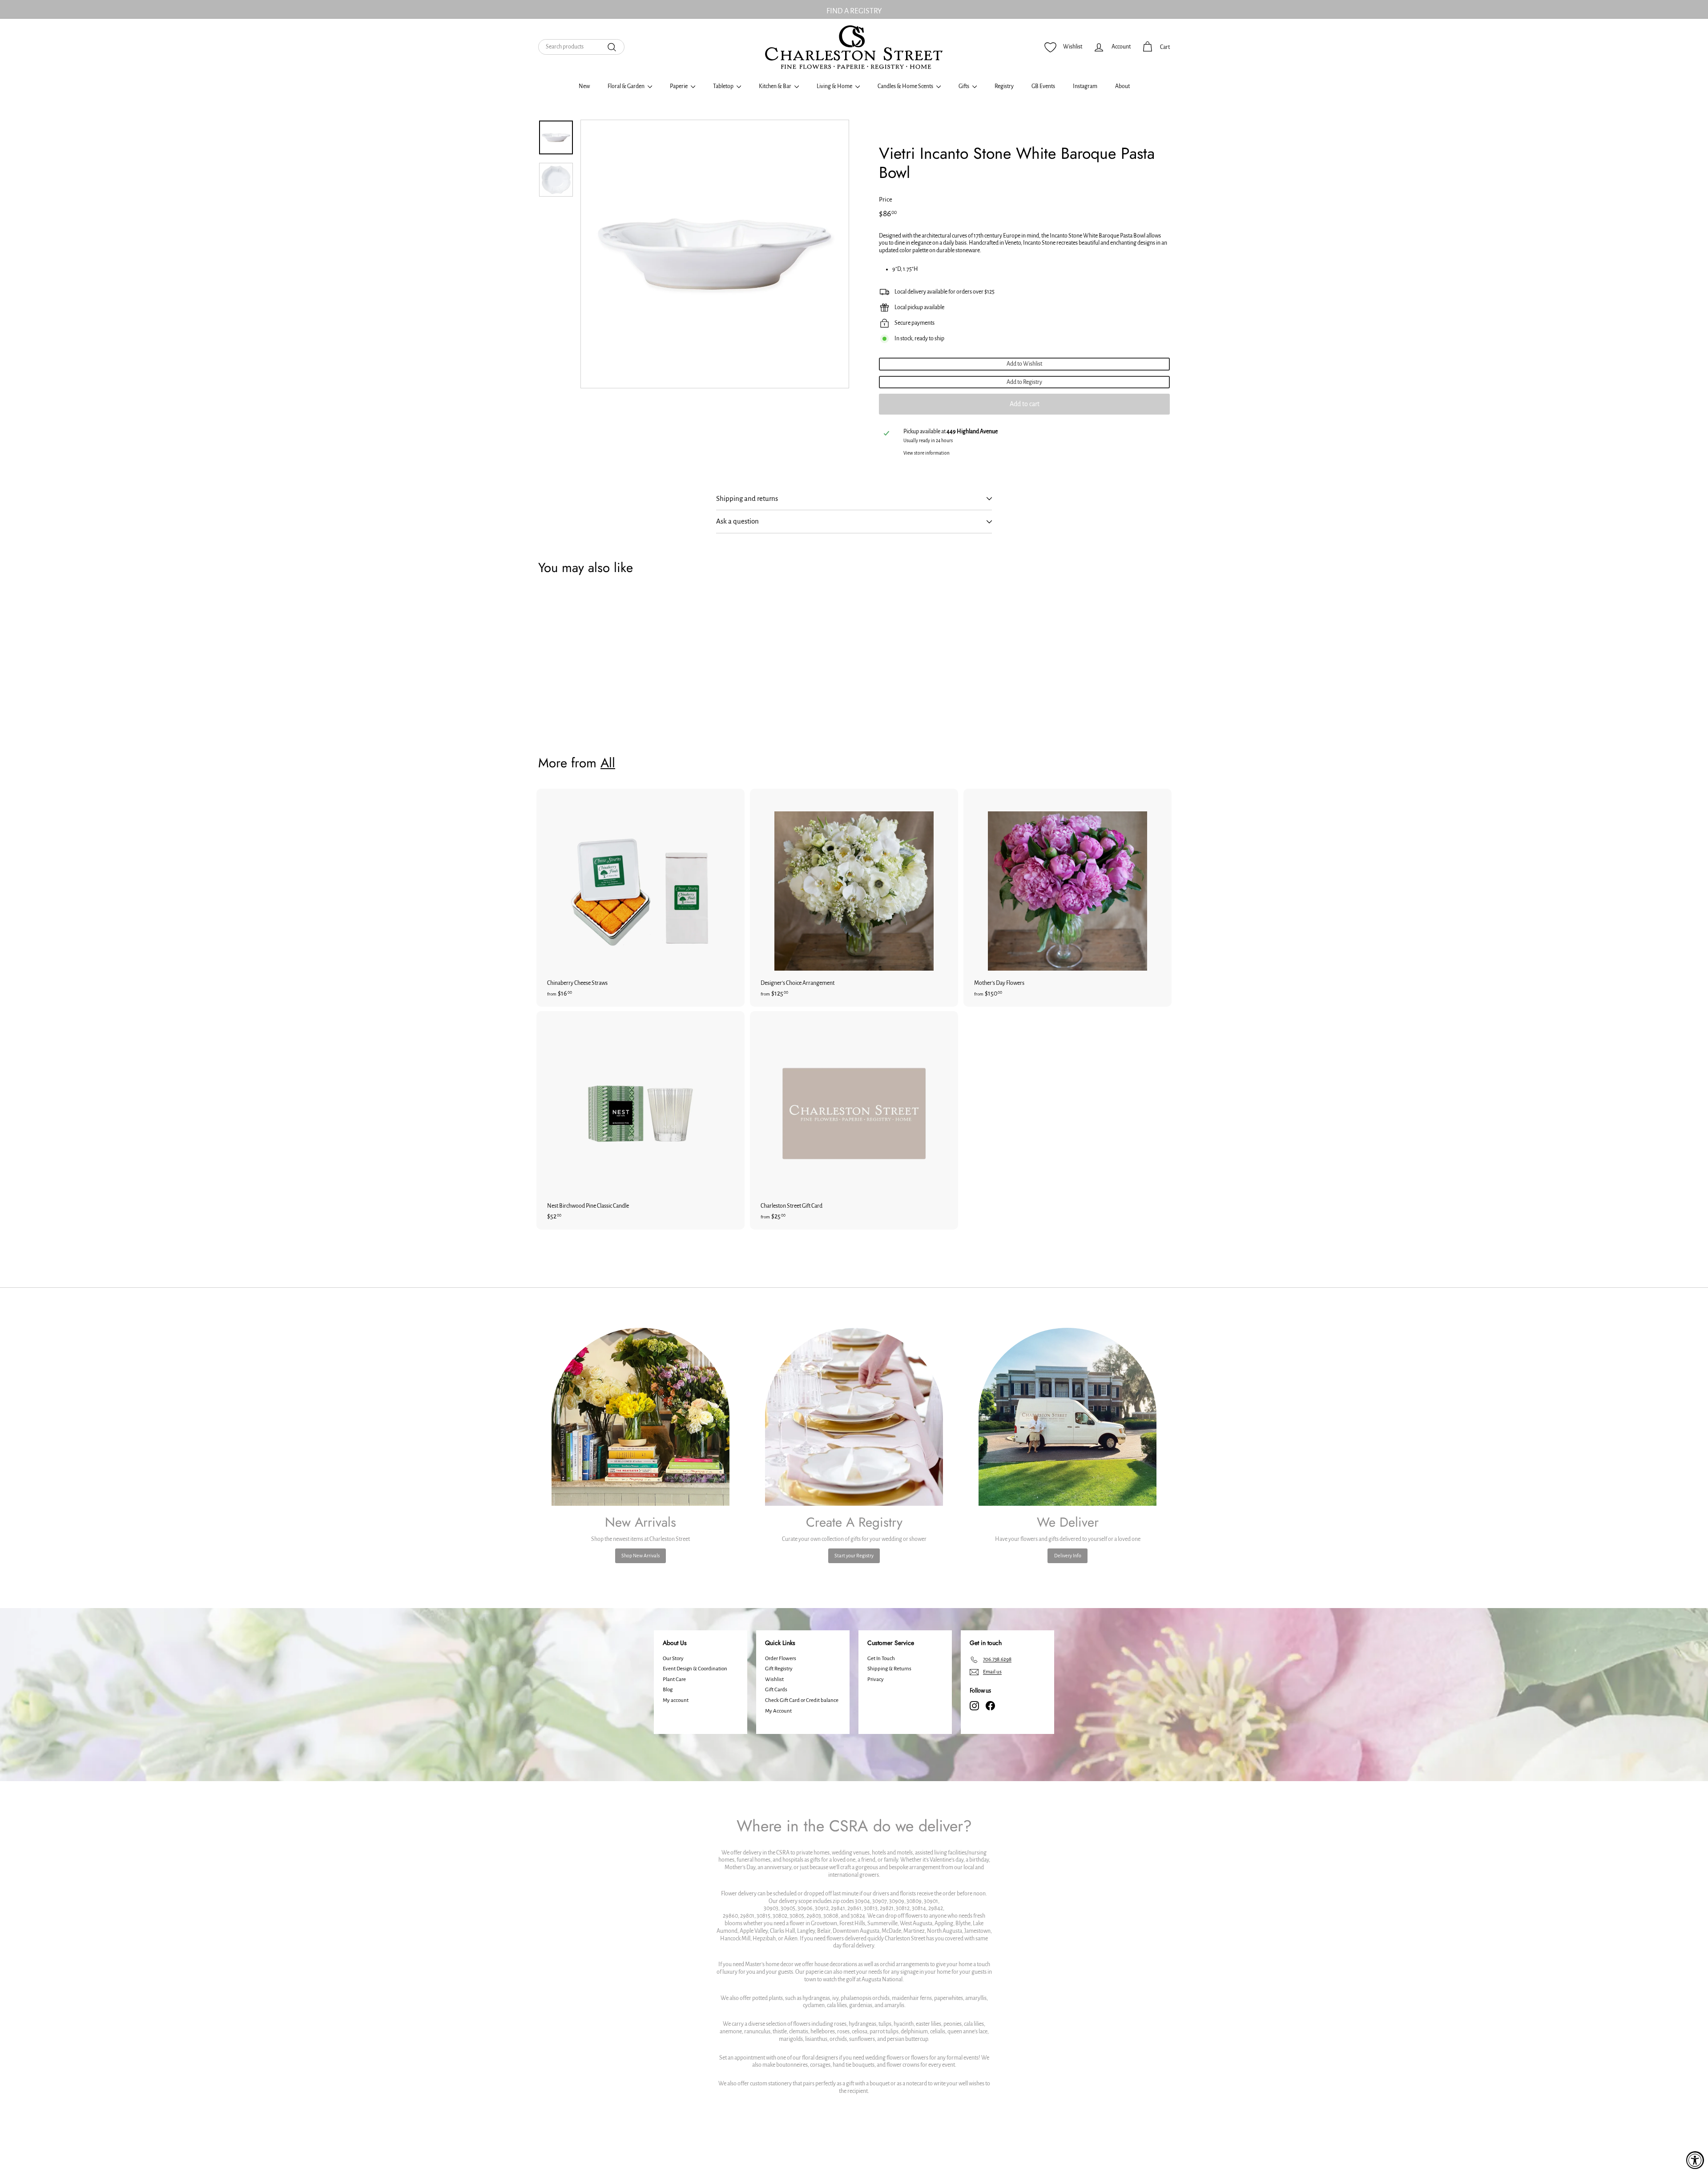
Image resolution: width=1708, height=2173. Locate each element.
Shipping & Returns (889, 1669)
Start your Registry (854, 1556)
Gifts (964, 86)
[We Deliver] (1067, 1417)
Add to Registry (1024, 382)
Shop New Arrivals (640, 1556)
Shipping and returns (747, 498)
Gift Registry (779, 1669)
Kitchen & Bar (775, 86)
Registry (1004, 86)
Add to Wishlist (1024, 364)
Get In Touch (881, 1659)
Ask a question (737, 521)
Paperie (679, 86)
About (1122, 86)
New (584, 86)
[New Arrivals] (640, 1417)
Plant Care (674, 1679)
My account (676, 1700)
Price (886, 200)
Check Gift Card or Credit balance (802, 1700)
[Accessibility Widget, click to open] (1695, 2160)
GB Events (1043, 86)
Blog (668, 1690)
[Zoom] (715, 254)
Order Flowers (781, 1659)
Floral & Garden (626, 86)
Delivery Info (1068, 1556)
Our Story (673, 1659)
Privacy (876, 1679)
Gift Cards (776, 1690)
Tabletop (724, 86)
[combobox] (581, 47)
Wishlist (774, 1679)
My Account (778, 1711)
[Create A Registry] (854, 1417)
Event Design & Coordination (695, 1669)
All (608, 763)
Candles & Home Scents (906, 86)
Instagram (1085, 86)
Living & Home (835, 86)
